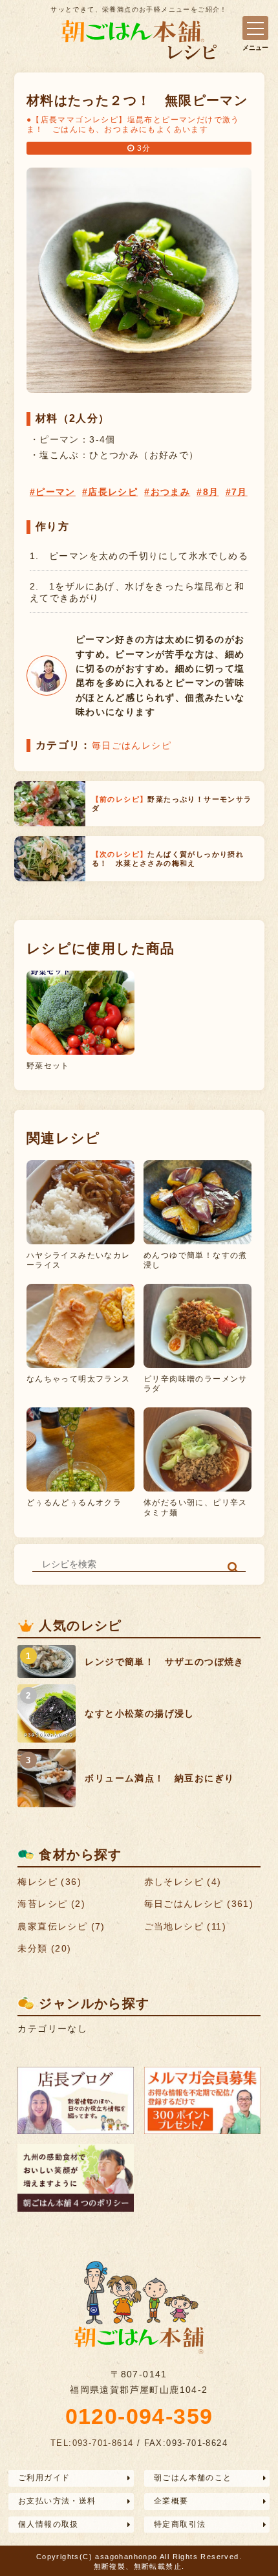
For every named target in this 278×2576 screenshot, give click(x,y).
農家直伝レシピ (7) (61, 1926)
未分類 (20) (44, 1948)
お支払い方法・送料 (57, 2501)
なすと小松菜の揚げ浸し (139, 1713)
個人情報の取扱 (48, 2524)
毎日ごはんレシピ (132, 745)
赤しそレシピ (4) (183, 1882)
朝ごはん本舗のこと (193, 2478)
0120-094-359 (139, 2416)
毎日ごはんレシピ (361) (199, 1904)
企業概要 (171, 2501)
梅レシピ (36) (49, 1882)
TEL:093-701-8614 (92, 2443)
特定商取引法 (180, 2524)
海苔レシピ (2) (51, 1904)
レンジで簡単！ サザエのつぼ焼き (164, 1662)
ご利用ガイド (44, 2478)
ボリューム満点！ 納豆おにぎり (159, 1778)
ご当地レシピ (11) (185, 1926)
